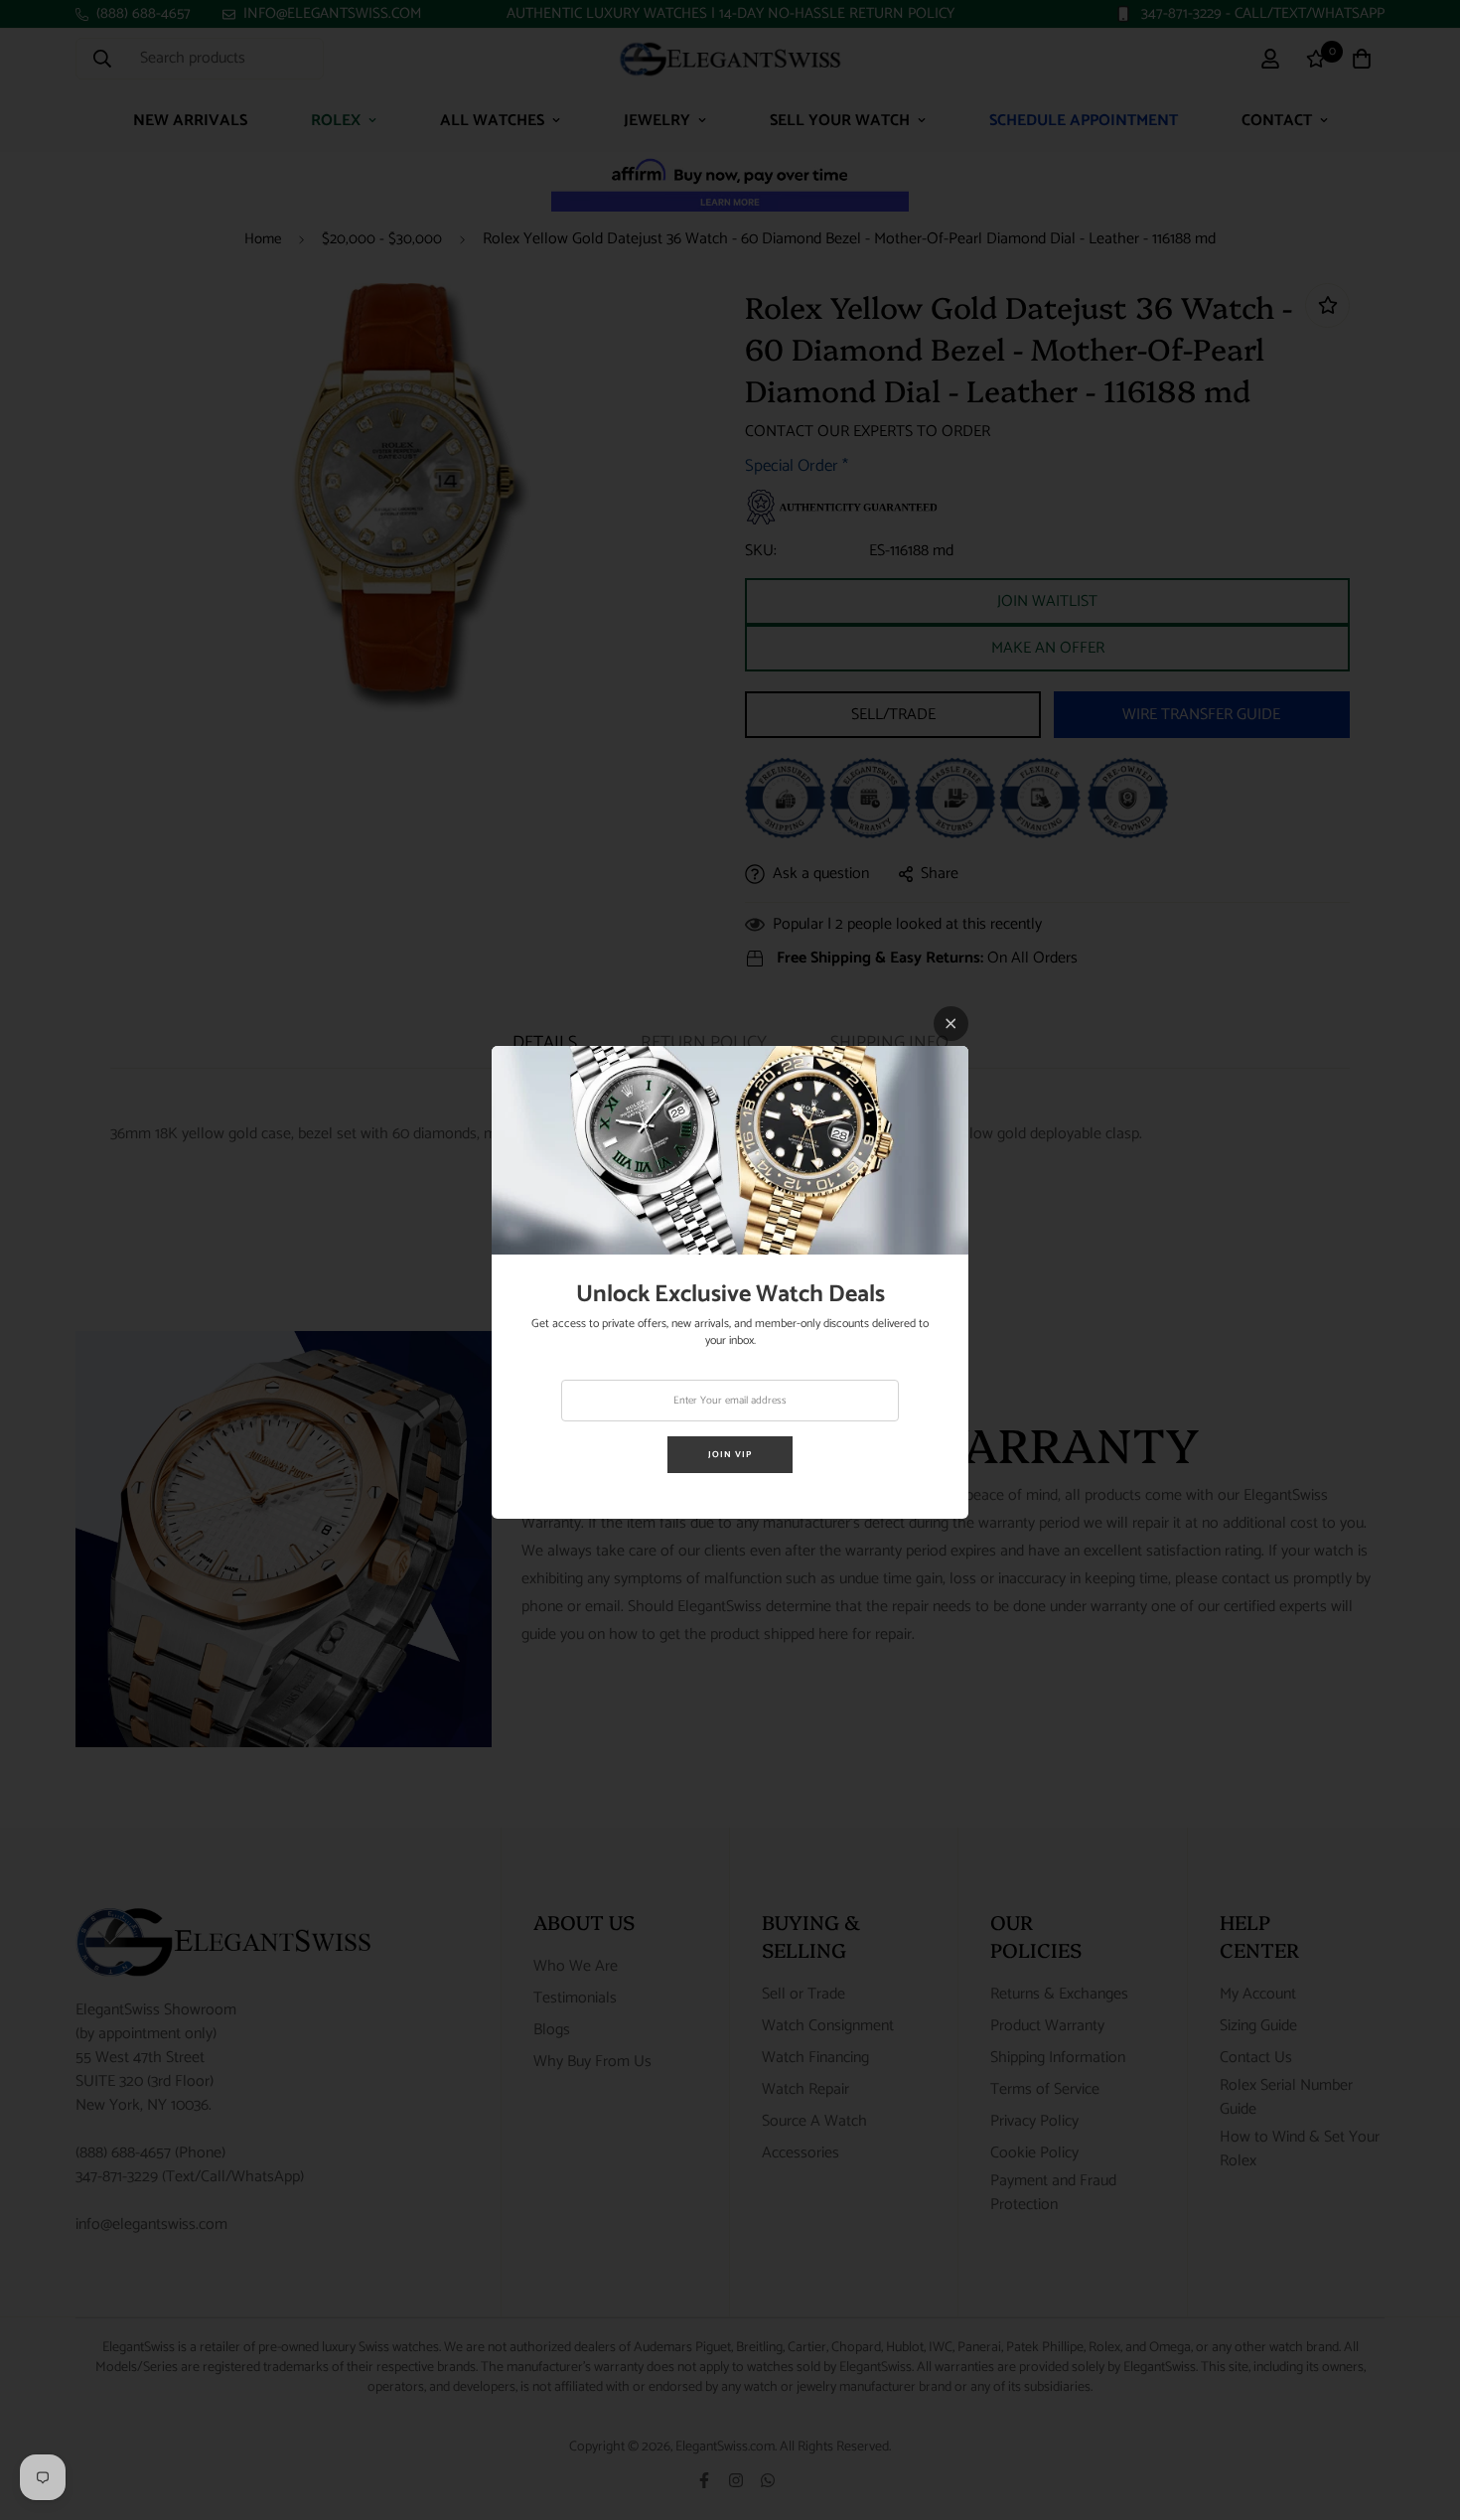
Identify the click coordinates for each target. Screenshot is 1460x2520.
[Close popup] (951, 1024)
